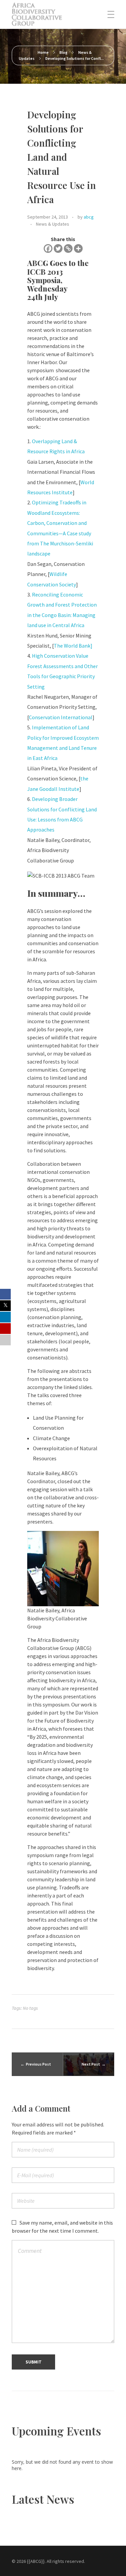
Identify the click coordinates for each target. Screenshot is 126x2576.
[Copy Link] (68, 248)
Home (43, 52)
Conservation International (61, 717)
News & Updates (53, 224)
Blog (64, 52)
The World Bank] (73, 646)
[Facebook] (48, 248)
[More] (78, 248)
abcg (89, 217)
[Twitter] (58, 248)
